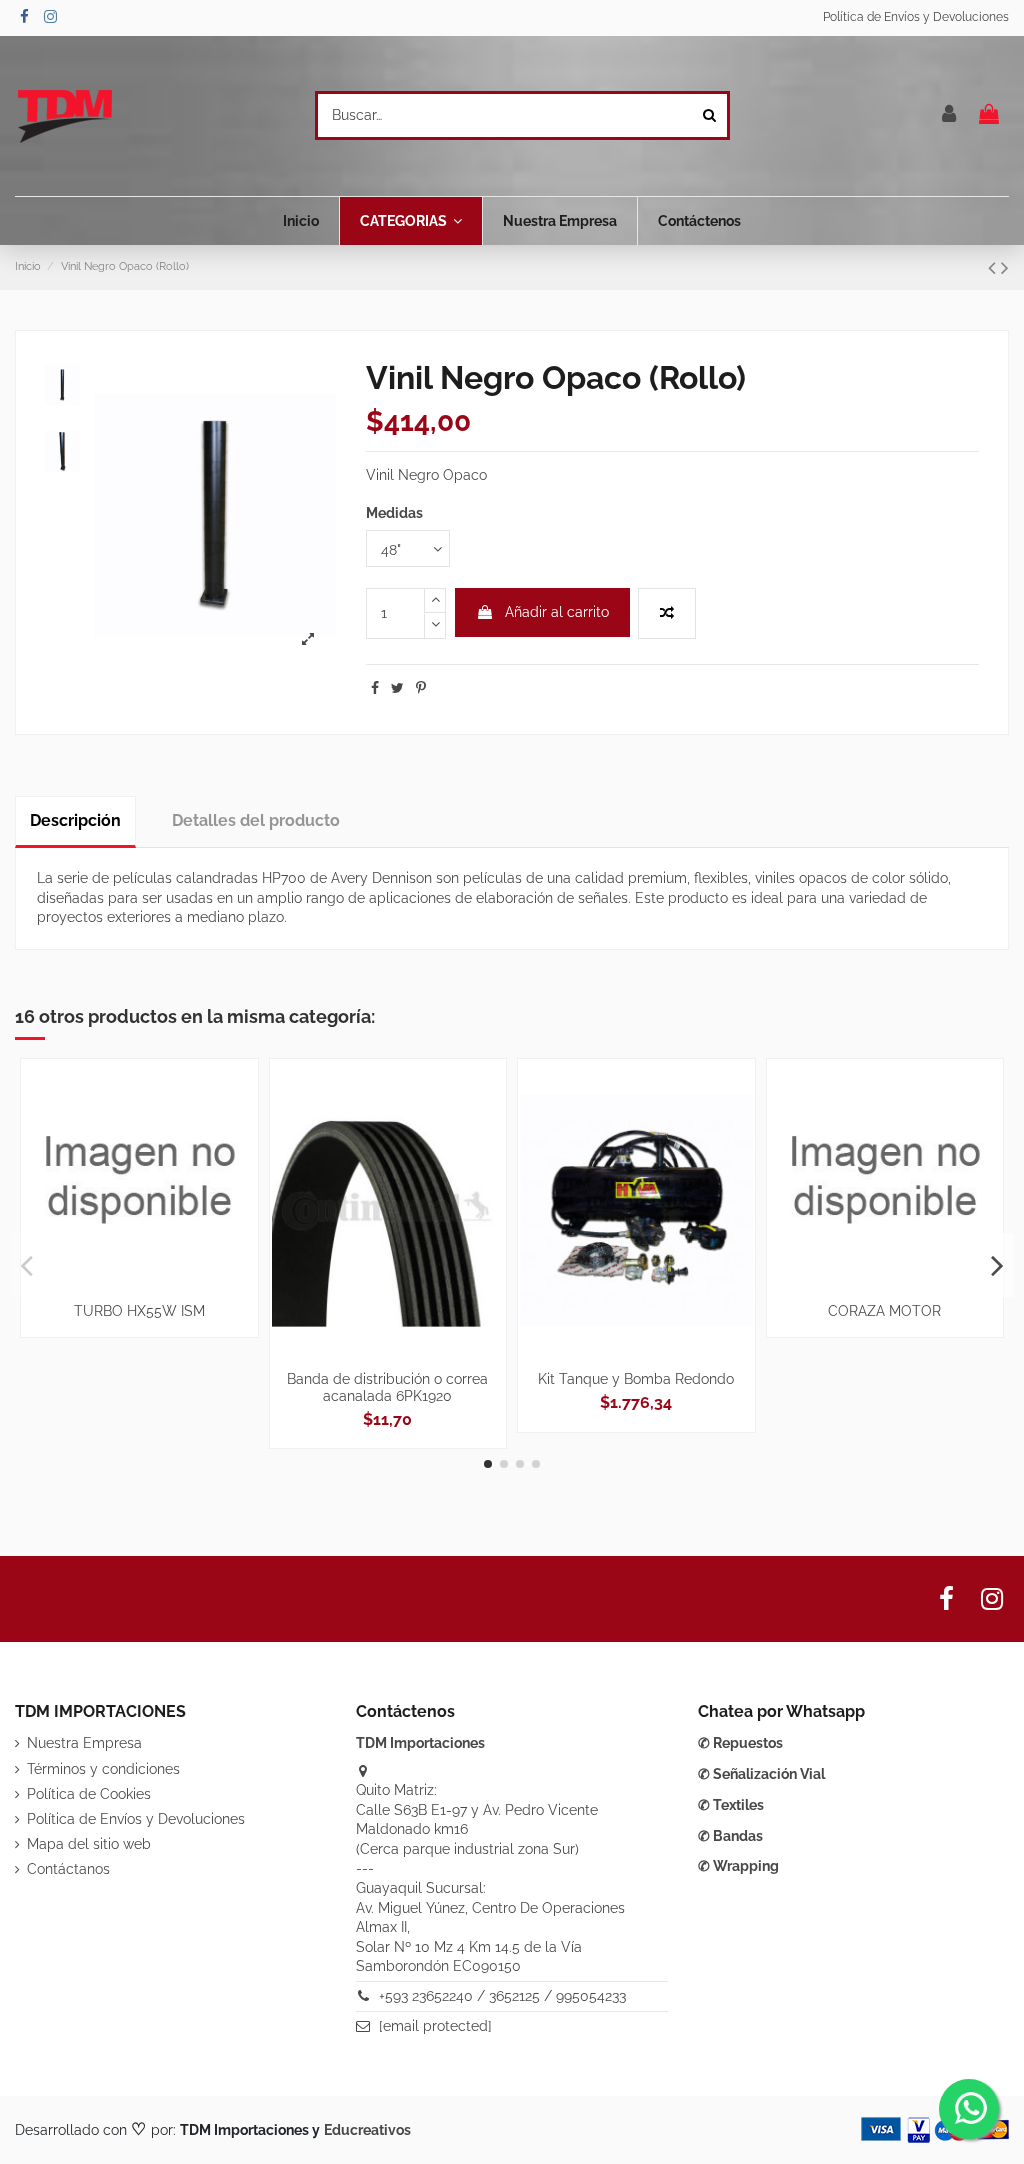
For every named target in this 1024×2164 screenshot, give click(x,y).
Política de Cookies (89, 1794)
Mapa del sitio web (89, 1844)
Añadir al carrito (557, 612)
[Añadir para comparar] (667, 613)
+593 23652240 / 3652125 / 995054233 (502, 1996)
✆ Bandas (730, 1836)
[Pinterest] (421, 688)
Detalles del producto (256, 820)
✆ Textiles (731, 1805)
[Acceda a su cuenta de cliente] (950, 115)
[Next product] (1005, 267)
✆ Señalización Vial (761, 1774)
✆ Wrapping (738, 1866)
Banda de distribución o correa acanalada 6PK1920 (387, 1387)
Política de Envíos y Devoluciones (916, 17)
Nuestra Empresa (84, 1743)
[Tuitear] (397, 688)
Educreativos (367, 2130)
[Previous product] (994, 267)
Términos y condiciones (103, 1769)
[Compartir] (375, 688)
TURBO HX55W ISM (139, 1311)
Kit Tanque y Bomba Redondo (636, 1379)
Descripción (75, 820)
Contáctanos (68, 1869)
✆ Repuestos (740, 1743)
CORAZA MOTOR (884, 1311)
